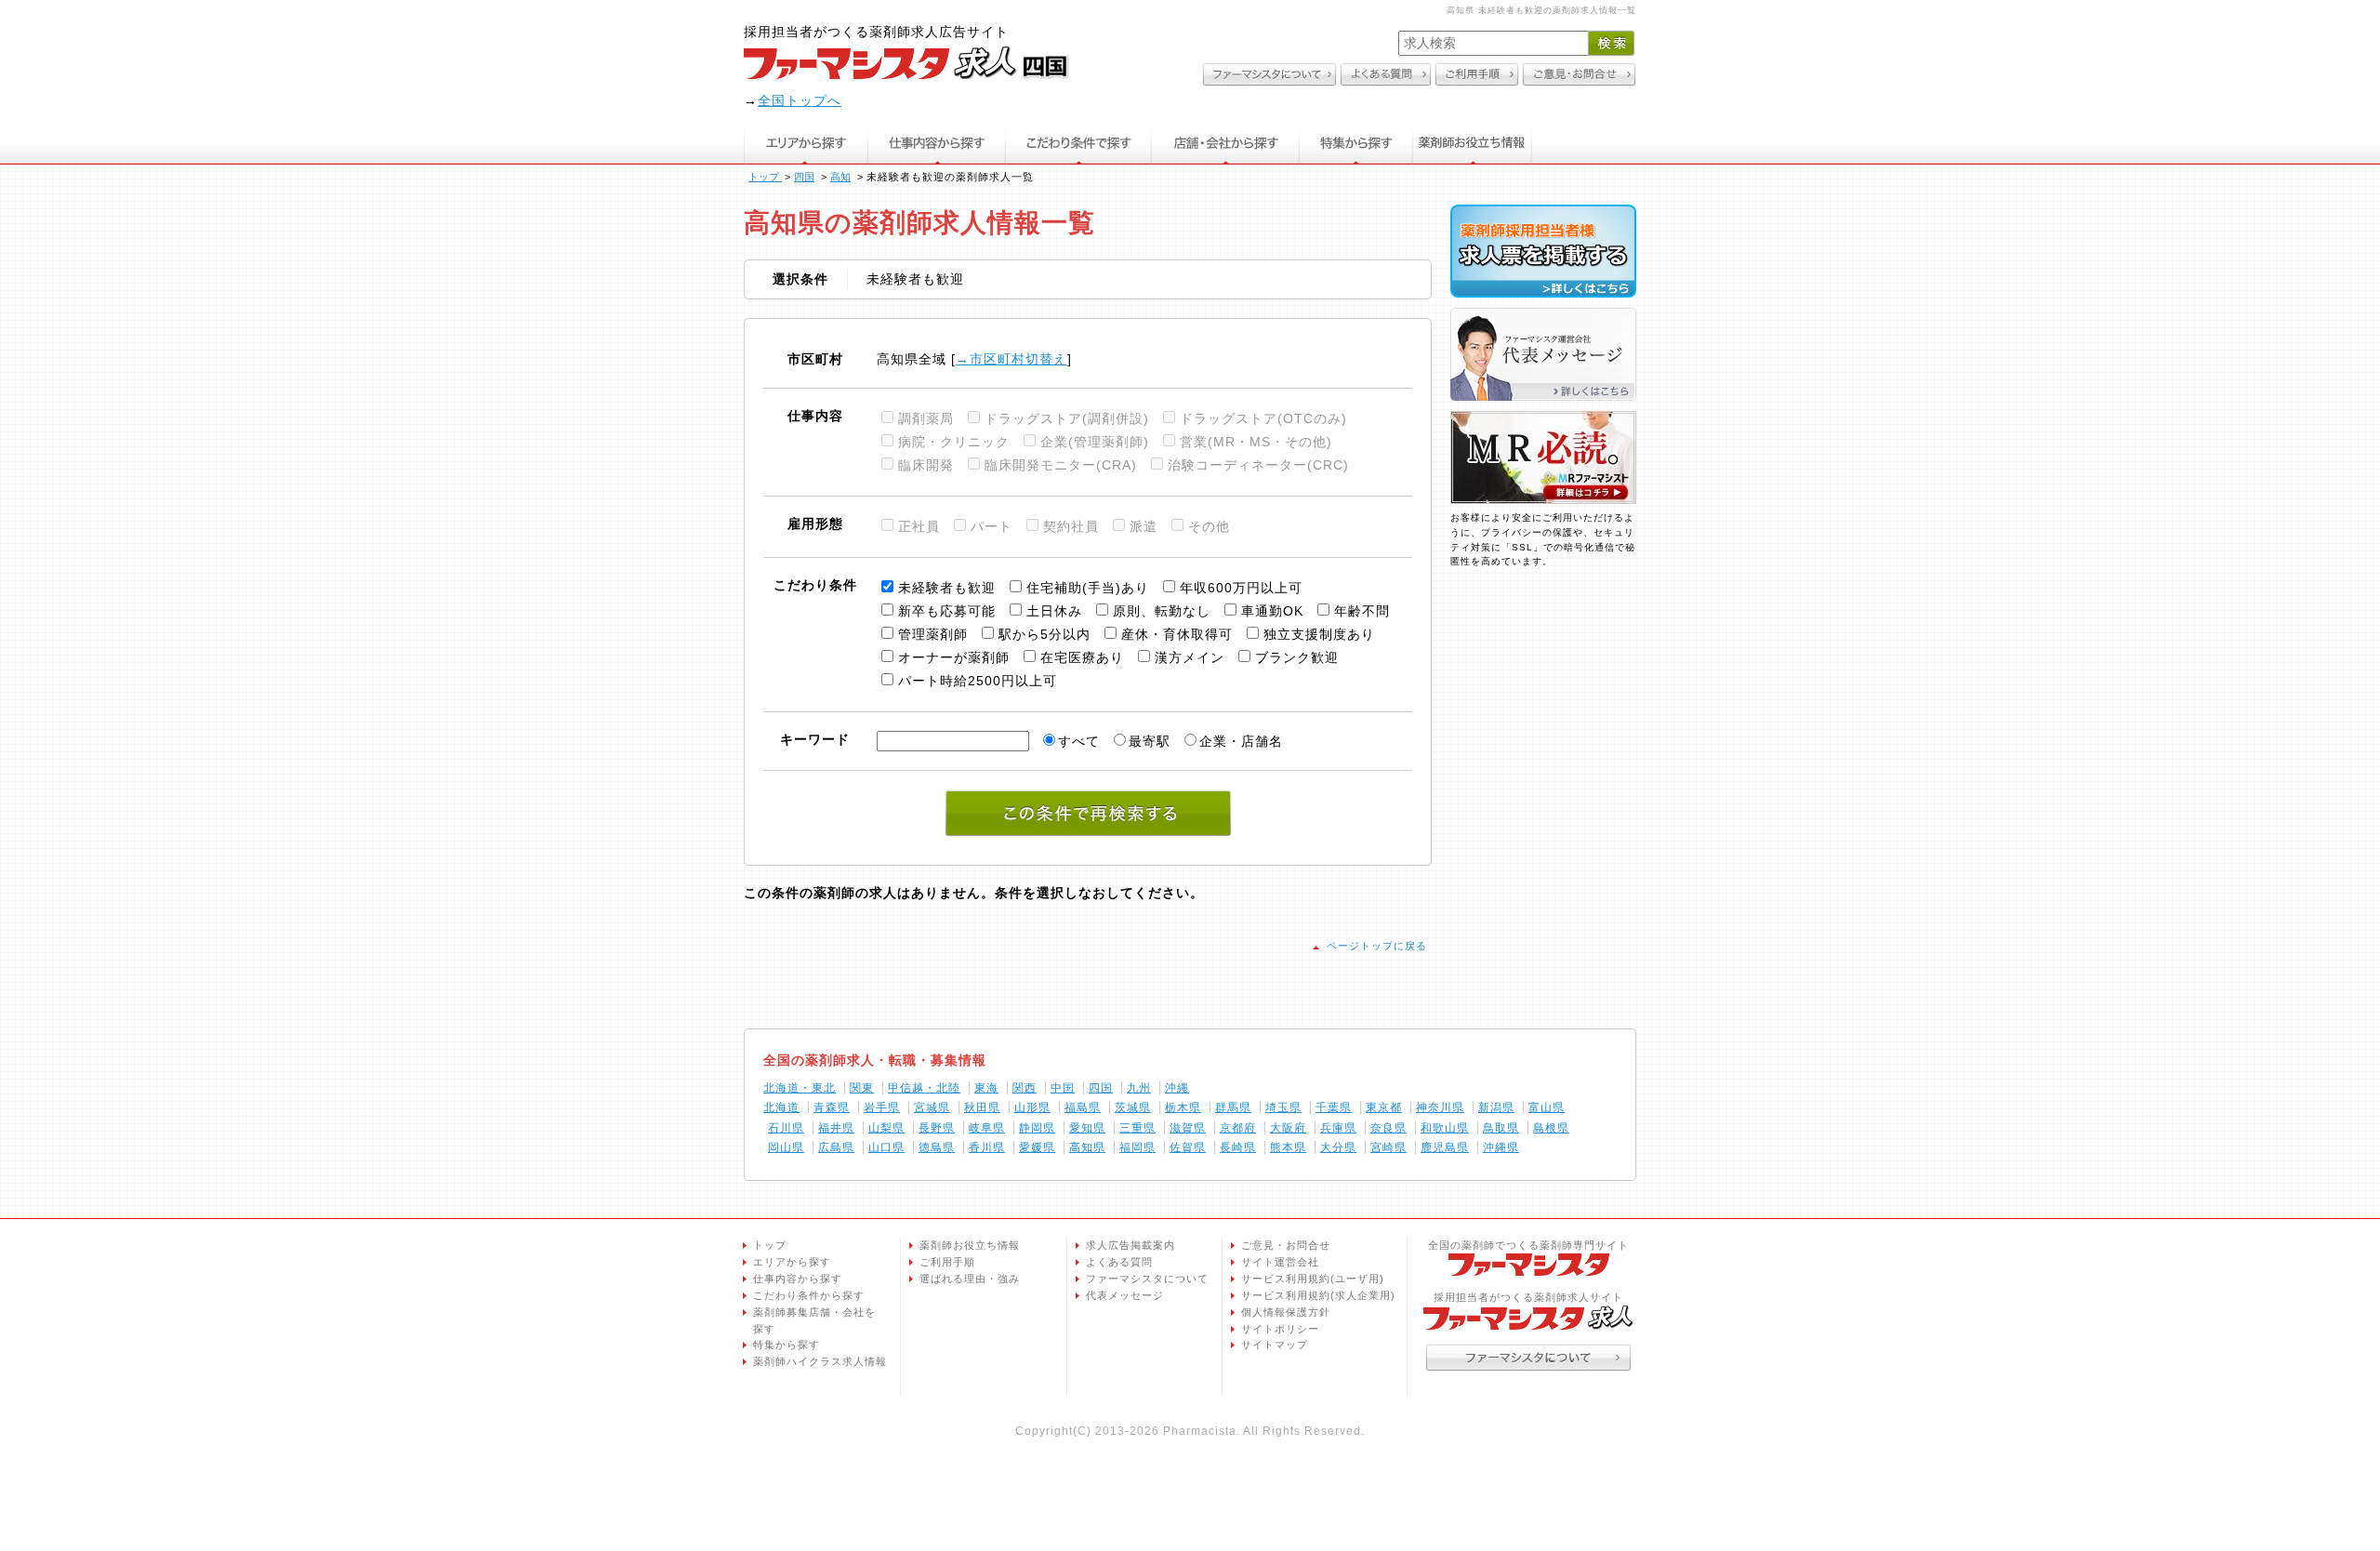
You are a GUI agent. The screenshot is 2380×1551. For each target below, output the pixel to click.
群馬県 (1233, 1107)
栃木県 (1183, 1107)
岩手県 (882, 1107)
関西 (1025, 1088)
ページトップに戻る (1377, 946)
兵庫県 (1338, 1128)
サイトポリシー (1280, 1329)
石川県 (786, 1128)
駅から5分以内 (1045, 634)
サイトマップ (1275, 1345)
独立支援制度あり (1319, 634)
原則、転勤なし (1162, 611)
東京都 (1384, 1107)
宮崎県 (1388, 1147)
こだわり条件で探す (1078, 143)
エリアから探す (806, 143)
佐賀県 (1188, 1147)
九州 (1139, 1088)
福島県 (1083, 1107)
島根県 (1551, 1128)
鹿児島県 (1445, 1147)
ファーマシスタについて (1147, 1279)
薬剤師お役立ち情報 (1473, 143)
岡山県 (786, 1147)
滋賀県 (1188, 1128)
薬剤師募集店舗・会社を (814, 1320)
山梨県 (886, 1128)
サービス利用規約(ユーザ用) (1313, 1279)
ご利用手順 (947, 1262)
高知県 (1087, 1147)
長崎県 (1238, 1147)
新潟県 (1496, 1107)
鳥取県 (1501, 1128)
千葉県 (1334, 1107)
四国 (1101, 1088)
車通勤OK (1272, 611)
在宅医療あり (1082, 657)
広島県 (836, 1147)
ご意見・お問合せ (1286, 1245)
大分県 (1338, 1147)
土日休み (1054, 611)
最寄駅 (1150, 741)
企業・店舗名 (1241, 741)
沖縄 (1177, 1088)
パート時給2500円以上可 (978, 681)
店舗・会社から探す (1226, 143)
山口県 (886, 1147)
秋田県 (982, 1107)
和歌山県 (1445, 1128)
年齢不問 (1362, 611)
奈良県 (1388, 1128)
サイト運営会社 (1280, 1262)
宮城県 (932, 1107)
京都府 (1238, 1128)
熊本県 (1288, 1147)
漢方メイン (1190, 657)
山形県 (1032, 1107)
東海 (986, 1088)
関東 (862, 1088)
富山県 (1547, 1107)
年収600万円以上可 (1241, 588)
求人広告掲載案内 (1130, 1245)
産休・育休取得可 (1177, 634)
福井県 (836, 1128)
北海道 (781, 1107)
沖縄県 (1501, 1147)
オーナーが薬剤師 (954, 657)
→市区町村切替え (1011, 359)
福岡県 (1137, 1147)
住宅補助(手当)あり (1088, 588)
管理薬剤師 (933, 634)
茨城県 (1133, 1107)
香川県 (987, 1147)
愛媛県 (1037, 1147)
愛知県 (1087, 1128)
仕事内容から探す (936, 143)
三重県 (1137, 1128)
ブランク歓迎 (1297, 657)
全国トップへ (800, 100)
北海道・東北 (800, 1088)
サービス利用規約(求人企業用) (1318, 1295)
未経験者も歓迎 (947, 588)
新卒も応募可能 (947, 611)
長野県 (937, 1128)
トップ (770, 1245)
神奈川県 (1440, 1107)
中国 (1063, 1088)
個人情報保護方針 (1286, 1312)
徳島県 (937, 1147)
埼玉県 (1283, 1107)
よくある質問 (1119, 1262)
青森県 (832, 1107)
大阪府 (1288, 1128)
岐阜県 (987, 1128)
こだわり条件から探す (809, 1295)
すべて (1079, 741)
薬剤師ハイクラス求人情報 (820, 1361)
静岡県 (1037, 1128)
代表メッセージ (1125, 1295)
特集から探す (1356, 143)
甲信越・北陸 (924, 1088)
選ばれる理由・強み (970, 1279)
